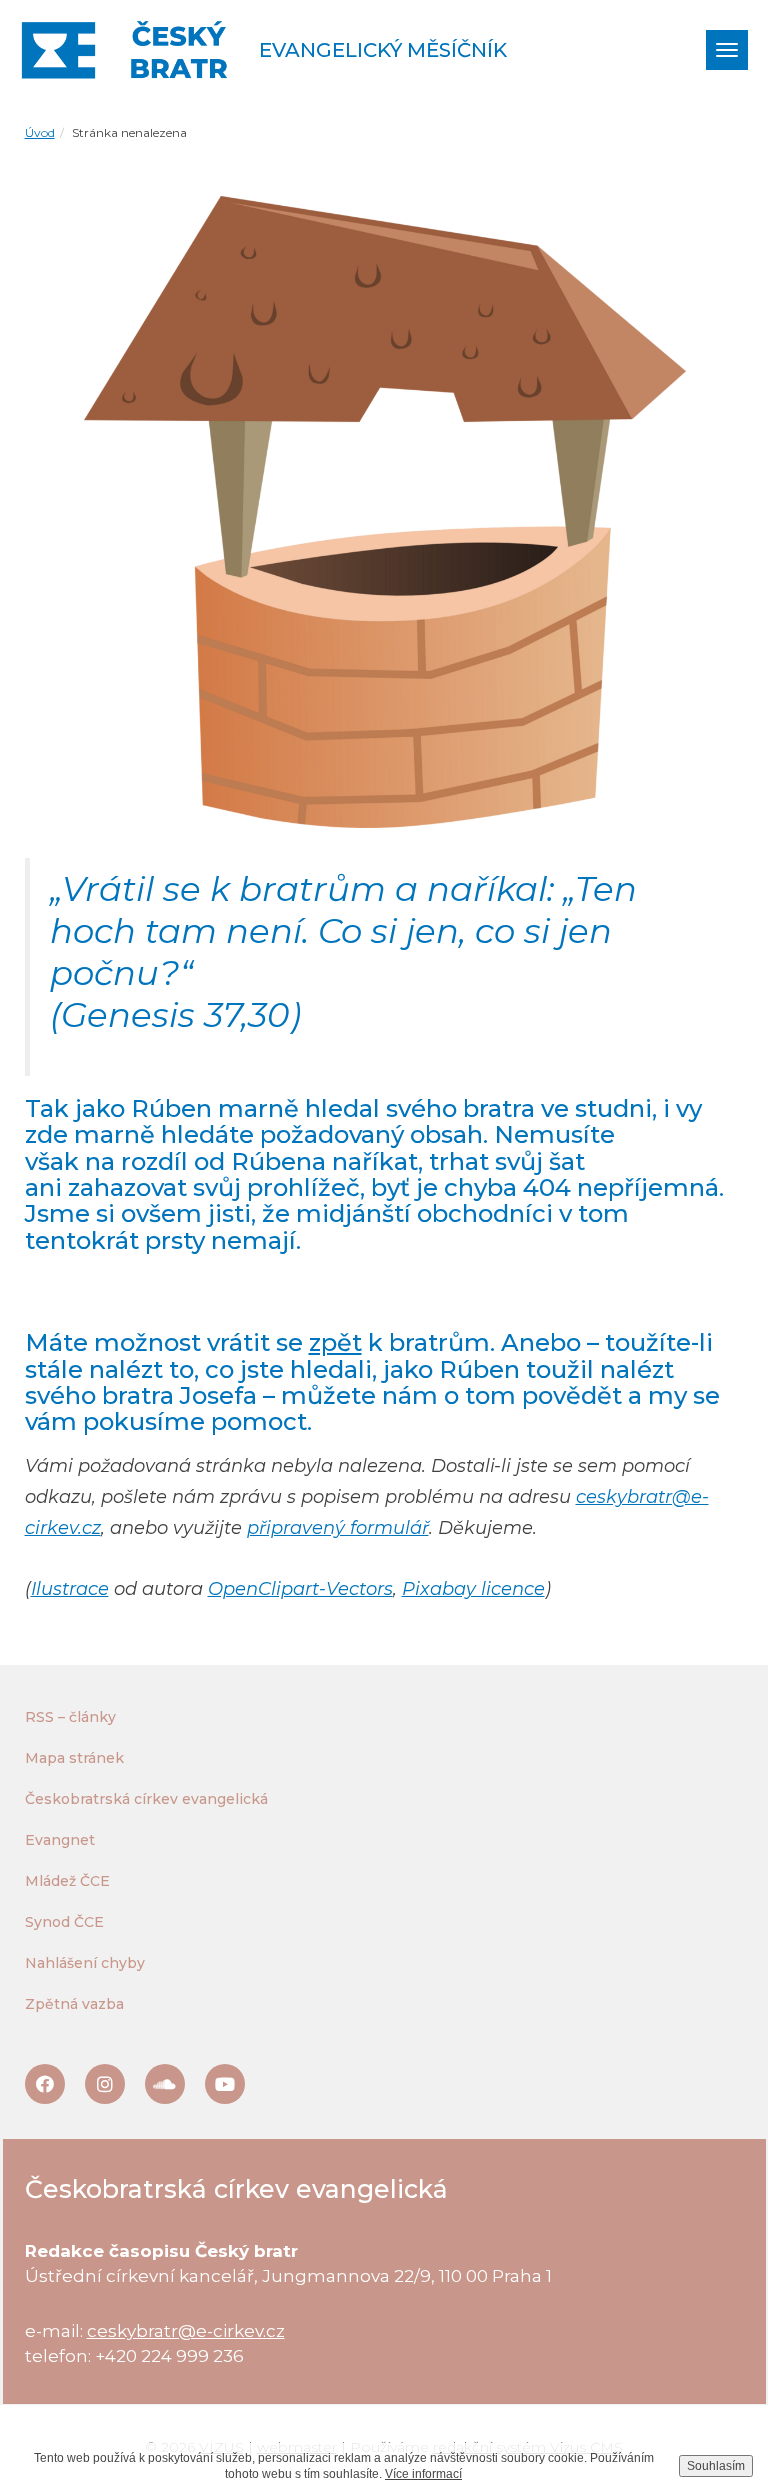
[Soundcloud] (165, 2084)
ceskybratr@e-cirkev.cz (186, 2331)
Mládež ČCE (67, 1881)
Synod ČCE (64, 1922)
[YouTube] (225, 2084)
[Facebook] (45, 2084)
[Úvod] (124, 50)
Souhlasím (716, 2466)
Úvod (40, 132)
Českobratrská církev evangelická (146, 1799)
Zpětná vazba (74, 2004)
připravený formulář (338, 1528)
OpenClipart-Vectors (300, 1589)
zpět (335, 1342)
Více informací (423, 2474)
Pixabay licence (473, 1589)
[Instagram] (105, 2084)
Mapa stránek (74, 1758)
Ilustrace (70, 1589)
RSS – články (70, 1717)
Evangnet (60, 1840)
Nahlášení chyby (85, 1963)
